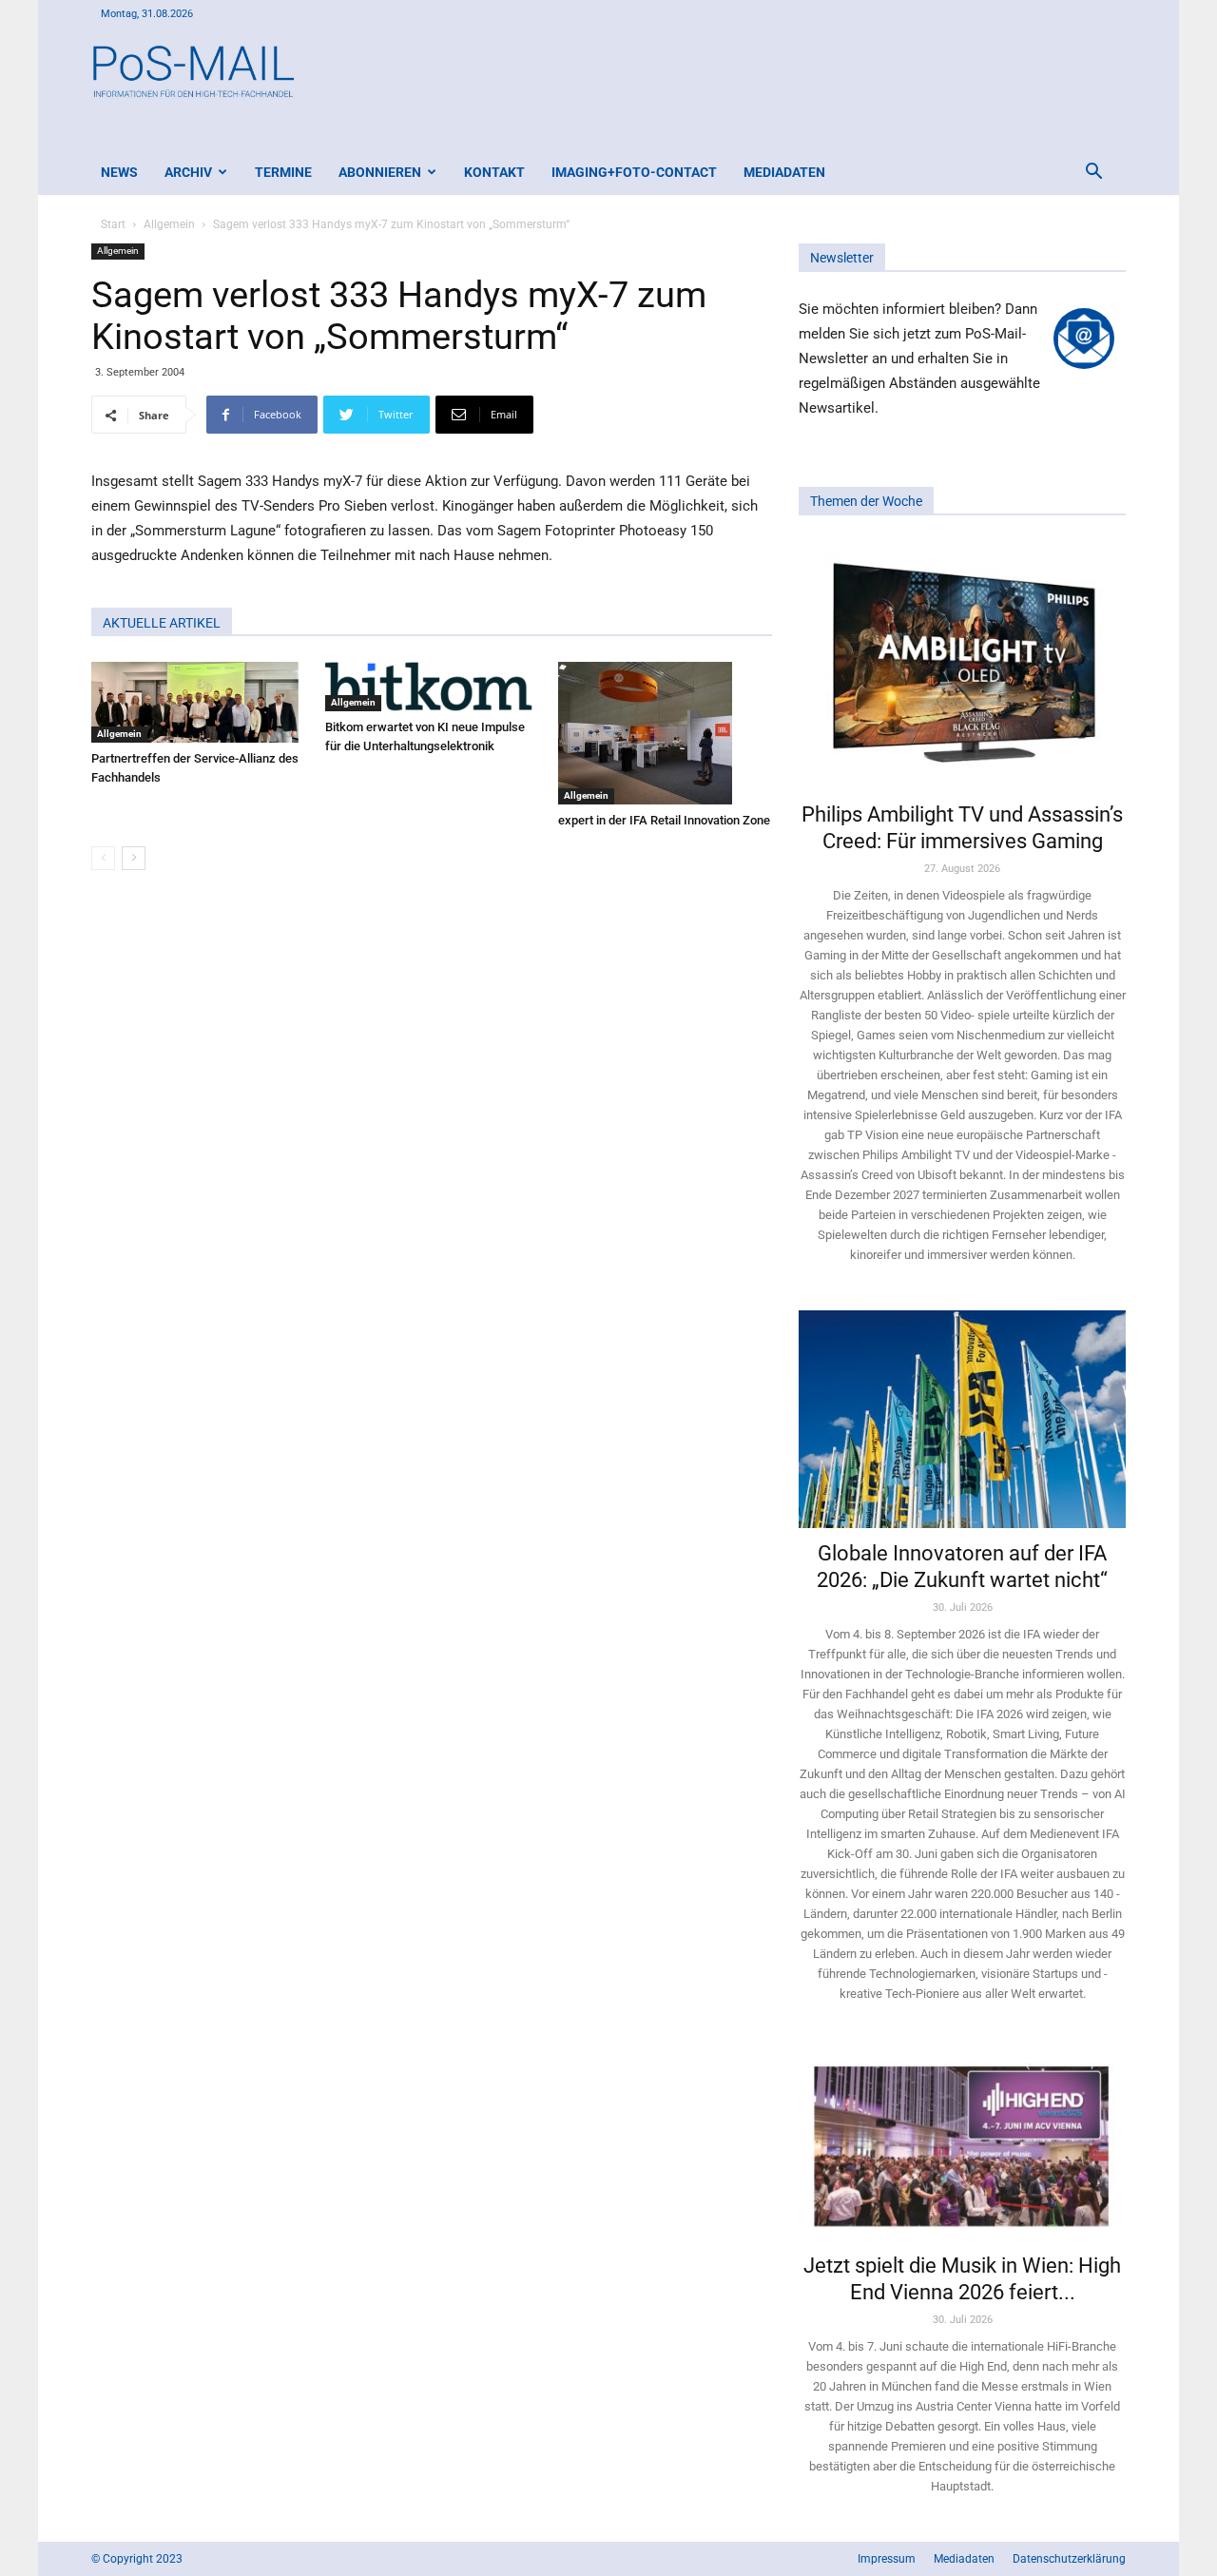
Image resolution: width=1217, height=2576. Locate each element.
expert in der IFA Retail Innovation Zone (664, 820)
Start (113, 224)
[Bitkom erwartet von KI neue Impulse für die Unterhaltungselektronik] (432, 687)
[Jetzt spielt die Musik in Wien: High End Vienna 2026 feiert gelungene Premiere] (962, 2144)
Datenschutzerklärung (1069, 2559)
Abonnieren (380, 172)
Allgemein (169, 224)
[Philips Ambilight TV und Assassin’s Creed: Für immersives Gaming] (962, 665)
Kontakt (494, 172)
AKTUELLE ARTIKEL (162, 623)
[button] (1093, 174)
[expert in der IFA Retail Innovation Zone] (665, 733)
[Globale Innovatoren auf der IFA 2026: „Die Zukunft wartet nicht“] (962, 1419)
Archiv (188, 172)
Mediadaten (784, 172)
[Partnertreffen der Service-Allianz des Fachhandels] (198, 702)
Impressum (887, 2559)
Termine (283, 172)
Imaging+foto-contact (634, 172)
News (119, 172)
